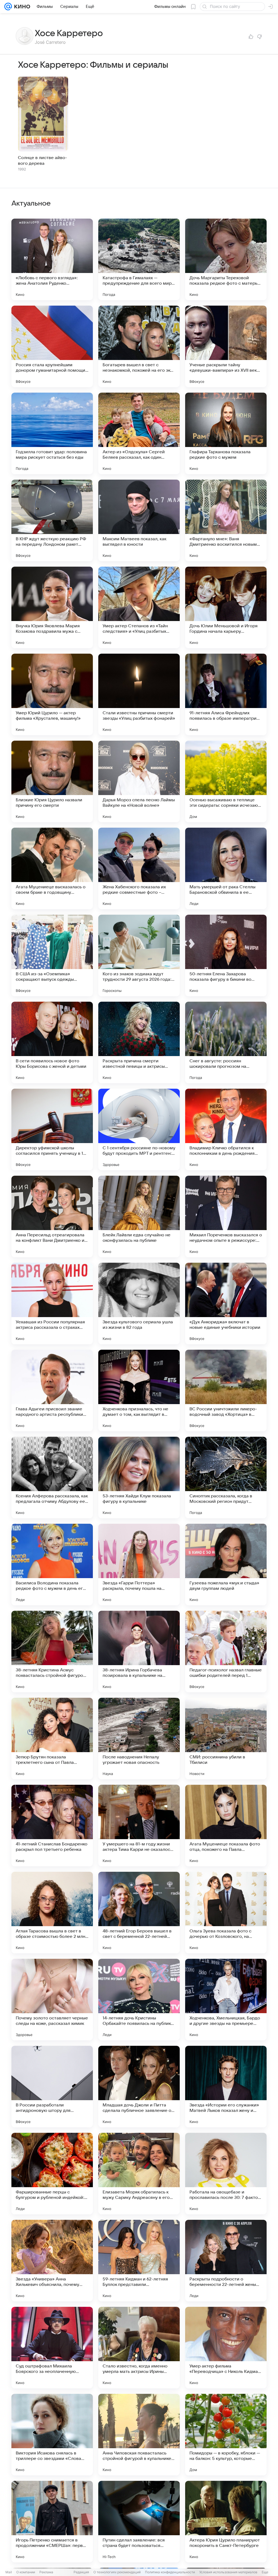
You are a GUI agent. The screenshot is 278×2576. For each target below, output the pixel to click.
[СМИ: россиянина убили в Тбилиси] (226, 1739)
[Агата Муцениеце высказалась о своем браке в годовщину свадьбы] (52, 868)
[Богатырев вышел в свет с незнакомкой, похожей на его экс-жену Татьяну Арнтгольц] (139, 346)
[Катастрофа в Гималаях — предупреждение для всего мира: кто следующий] (139, 259)
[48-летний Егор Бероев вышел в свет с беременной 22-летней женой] (139, 1913)
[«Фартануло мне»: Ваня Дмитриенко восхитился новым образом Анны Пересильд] (226, 520)
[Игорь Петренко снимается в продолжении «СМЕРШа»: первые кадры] (52, 2522)
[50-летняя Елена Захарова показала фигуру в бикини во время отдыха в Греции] (226, 955)
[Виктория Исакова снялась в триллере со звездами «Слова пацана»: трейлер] (52, 2435)
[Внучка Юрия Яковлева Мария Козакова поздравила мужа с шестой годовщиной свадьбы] (52, 607)
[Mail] (8, 7)
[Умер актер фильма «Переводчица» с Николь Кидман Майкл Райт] (226, 2348)
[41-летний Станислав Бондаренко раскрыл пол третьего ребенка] (52, 1826)
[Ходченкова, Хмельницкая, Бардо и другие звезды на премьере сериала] (226, 2000)
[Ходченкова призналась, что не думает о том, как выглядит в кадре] (139, 1391)
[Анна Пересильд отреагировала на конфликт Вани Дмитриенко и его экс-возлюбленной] (52, 1216)
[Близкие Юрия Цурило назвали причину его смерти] (52, 781)
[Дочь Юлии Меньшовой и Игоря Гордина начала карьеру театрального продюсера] (226, 607)
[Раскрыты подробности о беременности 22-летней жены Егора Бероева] (226, 2261)
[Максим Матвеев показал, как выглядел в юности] (139, 520)
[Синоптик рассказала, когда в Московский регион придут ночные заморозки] (226, 1478)
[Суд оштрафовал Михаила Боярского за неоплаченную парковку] (52, 2348)
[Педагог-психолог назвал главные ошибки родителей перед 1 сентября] (226, 1652)
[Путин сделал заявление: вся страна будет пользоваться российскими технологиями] (139, 2522)
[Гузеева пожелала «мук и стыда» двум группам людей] (226, 1565)
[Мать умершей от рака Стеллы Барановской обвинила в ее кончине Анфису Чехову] (226, 868)
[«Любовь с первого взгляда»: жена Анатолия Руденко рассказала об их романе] (52, 259)
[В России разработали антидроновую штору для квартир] (52, 2087)
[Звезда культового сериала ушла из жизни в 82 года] (139, 1303)
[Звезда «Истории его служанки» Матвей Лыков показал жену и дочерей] (226, 2087)
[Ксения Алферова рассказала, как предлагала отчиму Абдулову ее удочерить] (52, 1478)
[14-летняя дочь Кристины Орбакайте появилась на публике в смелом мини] (139, 2000)
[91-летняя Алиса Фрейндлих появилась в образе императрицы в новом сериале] (226, 694)
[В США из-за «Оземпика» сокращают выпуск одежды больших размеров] (52, 955)
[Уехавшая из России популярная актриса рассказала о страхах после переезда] (52, 1303)
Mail (9, 2572)
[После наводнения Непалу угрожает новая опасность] (139, 1739)
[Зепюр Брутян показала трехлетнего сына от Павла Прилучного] (52, 1739)
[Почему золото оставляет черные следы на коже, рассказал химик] (52, 2000)
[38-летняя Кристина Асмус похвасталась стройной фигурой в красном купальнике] (52, 1652)
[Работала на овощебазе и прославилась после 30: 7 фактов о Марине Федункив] (226, 2174)
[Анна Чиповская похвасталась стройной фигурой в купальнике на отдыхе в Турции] (139, 2435)
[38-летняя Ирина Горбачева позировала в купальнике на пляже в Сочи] (139, 1652)
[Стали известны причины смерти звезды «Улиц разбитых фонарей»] (139, 694)
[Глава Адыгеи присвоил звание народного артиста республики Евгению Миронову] (52, 1391)
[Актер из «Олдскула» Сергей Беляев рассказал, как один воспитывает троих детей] (139, 433)
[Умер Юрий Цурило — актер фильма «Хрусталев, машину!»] (52, 694)
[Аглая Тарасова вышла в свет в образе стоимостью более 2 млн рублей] (52, 1913)
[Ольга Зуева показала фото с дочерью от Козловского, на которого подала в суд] (226, 1913)
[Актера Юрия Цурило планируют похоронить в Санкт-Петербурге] (226, 2522)
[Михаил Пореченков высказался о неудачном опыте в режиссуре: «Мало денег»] (226, 1216)
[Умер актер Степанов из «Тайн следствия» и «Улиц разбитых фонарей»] (139, 607)
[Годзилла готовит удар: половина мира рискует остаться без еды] (52, 433)
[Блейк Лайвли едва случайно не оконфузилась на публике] (139, 1216)
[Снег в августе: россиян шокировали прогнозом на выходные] (226, 1042)
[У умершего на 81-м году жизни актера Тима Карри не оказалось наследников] (139, 1826)
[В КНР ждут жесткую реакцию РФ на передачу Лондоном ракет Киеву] (52, 520)
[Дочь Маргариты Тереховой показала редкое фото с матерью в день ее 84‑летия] (226, 259)
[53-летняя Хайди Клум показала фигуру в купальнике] (139, 1478)
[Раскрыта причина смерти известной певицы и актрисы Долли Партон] (139, 1042)
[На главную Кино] (21, 7)
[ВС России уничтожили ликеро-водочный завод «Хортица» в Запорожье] (226, 1391)
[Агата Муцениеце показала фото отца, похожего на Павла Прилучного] (226, 1826)
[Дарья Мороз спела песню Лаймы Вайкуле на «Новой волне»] (139, 781)
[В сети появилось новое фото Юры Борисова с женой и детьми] (52, 1042)
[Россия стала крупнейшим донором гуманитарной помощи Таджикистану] (52, 346)
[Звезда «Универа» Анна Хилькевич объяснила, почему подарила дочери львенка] (52, 2261)
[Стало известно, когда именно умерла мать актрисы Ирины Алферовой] (139, 2348)
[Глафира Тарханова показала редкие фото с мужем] (226, 433)
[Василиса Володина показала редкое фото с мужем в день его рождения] (52, 1565)
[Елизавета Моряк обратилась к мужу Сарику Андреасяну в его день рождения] (139, 2174)
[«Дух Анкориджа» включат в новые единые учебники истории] (226, 1303)
